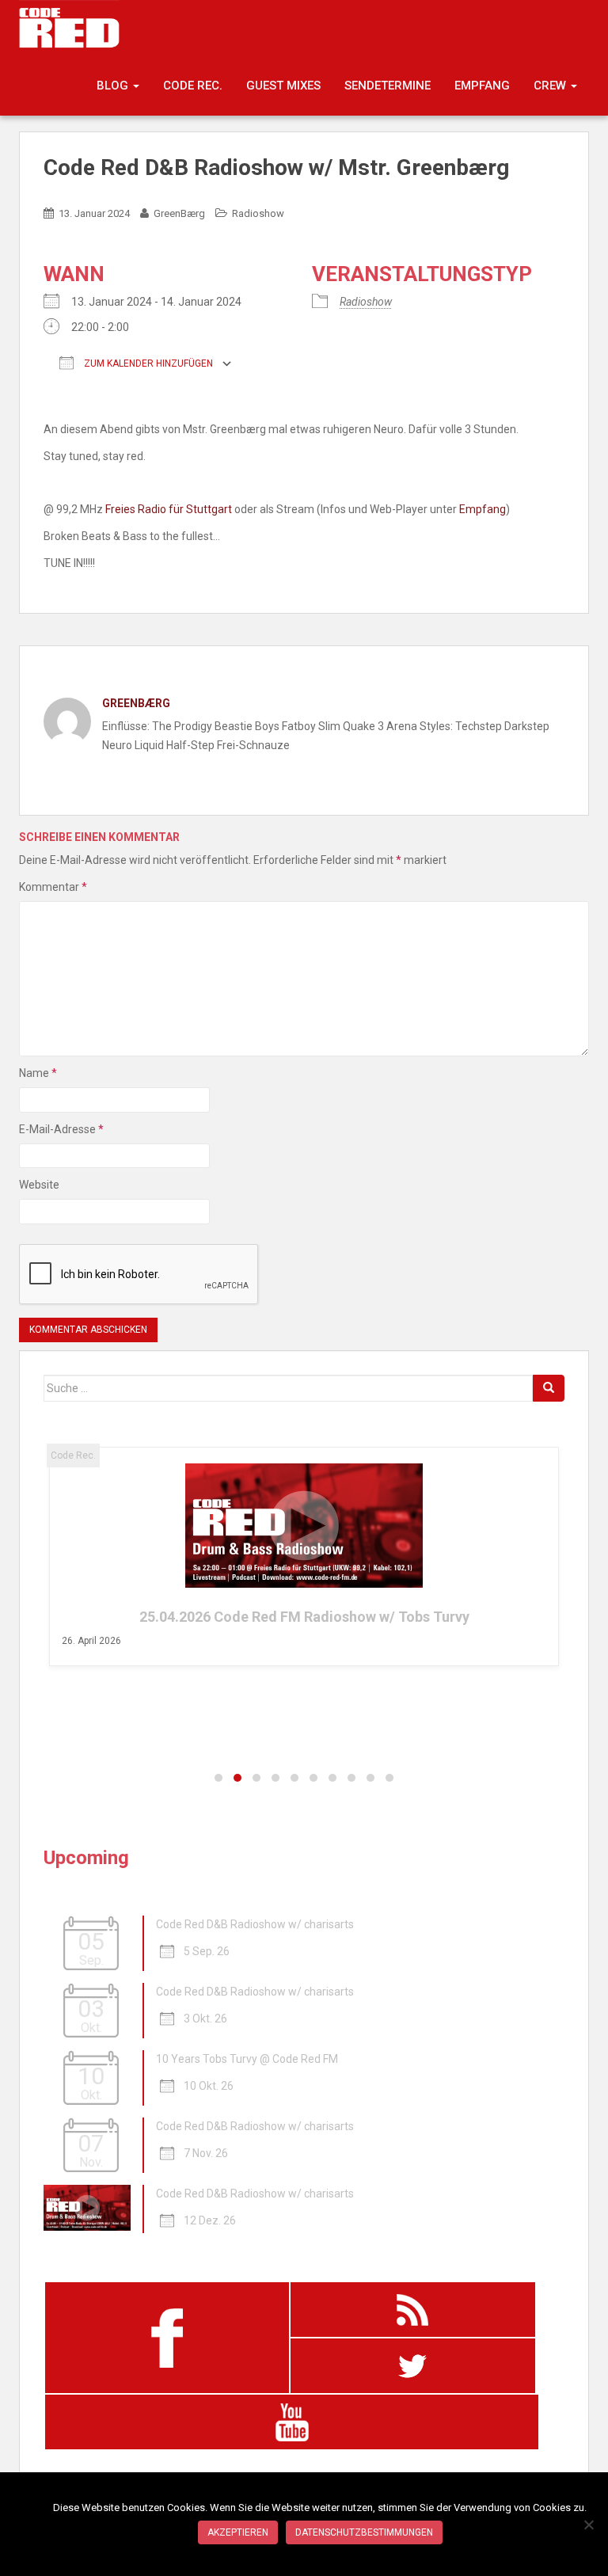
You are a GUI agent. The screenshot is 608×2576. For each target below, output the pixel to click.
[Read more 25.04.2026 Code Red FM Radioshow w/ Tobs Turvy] (304, 1526)
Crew (551, 86)
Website (39, 1185)
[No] (588, 2525)
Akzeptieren (238, 2532)
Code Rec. (193, 86)
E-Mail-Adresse (61, 1129)
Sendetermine (388, 86)
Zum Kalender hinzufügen (147, 363)
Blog (114, 86)
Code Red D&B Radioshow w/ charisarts (255, 1924)
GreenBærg (179, 213)
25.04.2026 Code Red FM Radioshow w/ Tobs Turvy (304, 1617)
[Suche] (549, 1388)
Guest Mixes (283, 86)
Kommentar (53, 887)
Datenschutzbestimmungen (364, 2532)
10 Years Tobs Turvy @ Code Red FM (247, 2059)
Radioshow (258, 213)
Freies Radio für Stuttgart (169, 509)
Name (38, 1073)
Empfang (482, 86)
